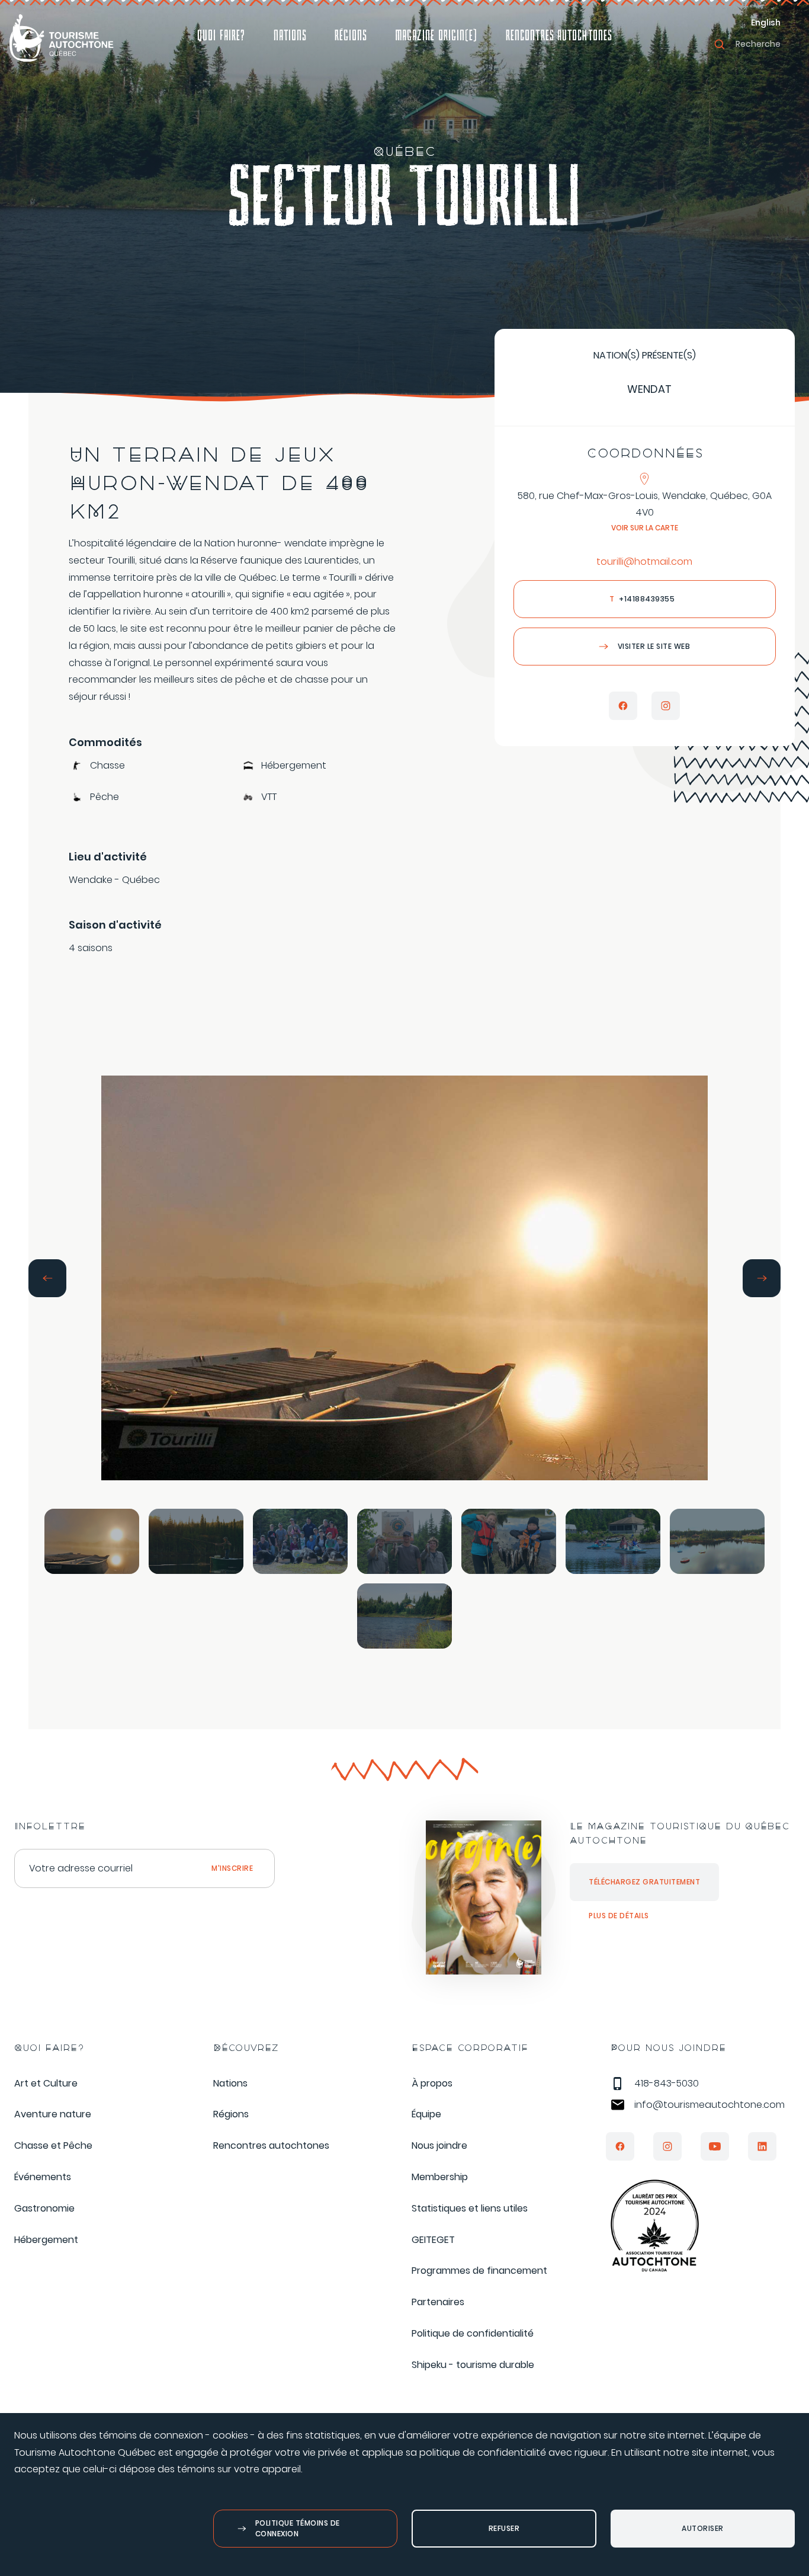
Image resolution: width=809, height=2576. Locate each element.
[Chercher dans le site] (720, 44)
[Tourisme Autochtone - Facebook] (620, 2146)
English (766, 23)
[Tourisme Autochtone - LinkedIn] (762, 2146)
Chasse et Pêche (53, 2145)
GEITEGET (433, 2240)
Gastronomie (44, 2208)
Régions (351, 37)
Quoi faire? (221, 37)
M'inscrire (232, 1868)
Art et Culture (46, 2083)
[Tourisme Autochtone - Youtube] (715, 2146)
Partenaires (438, 2302)
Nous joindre (439, 2145)
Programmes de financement (479, 2271)
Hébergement (46, 2240)
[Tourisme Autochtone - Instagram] (667, 2146)
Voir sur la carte (645, 528)
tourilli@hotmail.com (644, 561)
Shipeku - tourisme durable (473, 2365)
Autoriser (703, 2528)
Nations (290, 37)
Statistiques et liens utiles (470, 2208)
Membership (440, 2177)
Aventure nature (53, 2114)
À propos (432, 2083)
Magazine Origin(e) (436, 37)
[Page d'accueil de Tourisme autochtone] (62, 38)
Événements (43, 2177)
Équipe (426, 2114)
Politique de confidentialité (473, 2333)
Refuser (504, 2528)
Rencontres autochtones (559, 37)
